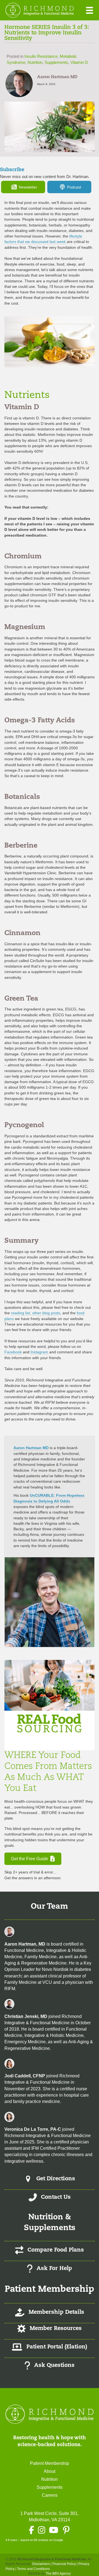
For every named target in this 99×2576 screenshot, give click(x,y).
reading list (20, 1313)
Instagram (39, 1352)
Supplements (56, 62)
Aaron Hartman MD (31, 1448)
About (50, 2471)
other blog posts (46, 1313)
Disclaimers (41, 2564)
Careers (50, 2495)
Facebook (13, 1352)
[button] (23, 187)
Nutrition (35, 62)
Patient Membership (50, 2463)
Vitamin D (79, 62)
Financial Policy (64, 2564)
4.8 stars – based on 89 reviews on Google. (35, 2540)
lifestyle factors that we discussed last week (43, 239)
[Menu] (90, 10)
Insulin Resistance (41, 56)
